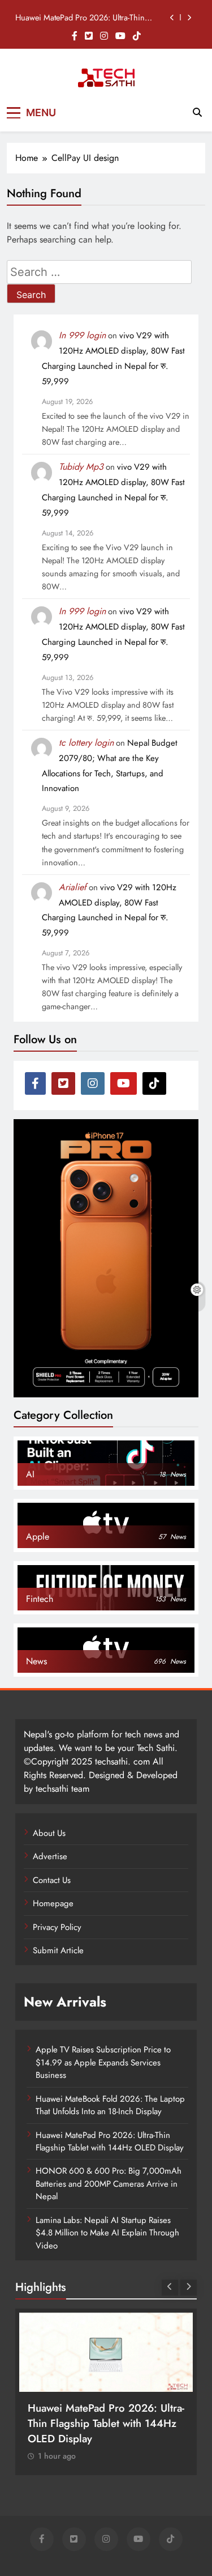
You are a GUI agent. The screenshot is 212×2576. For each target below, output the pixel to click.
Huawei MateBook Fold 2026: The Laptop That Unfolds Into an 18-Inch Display (110, 2105)
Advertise (50, 1856)
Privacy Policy (57, 1927)
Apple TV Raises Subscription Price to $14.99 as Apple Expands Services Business (103, 2062)
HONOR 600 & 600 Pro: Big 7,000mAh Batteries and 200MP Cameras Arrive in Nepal (109, 2184)
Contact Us (52, 1880)
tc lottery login (86, 743)
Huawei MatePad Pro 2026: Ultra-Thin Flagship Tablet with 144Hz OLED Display (86, 18)
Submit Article (58, 1950)
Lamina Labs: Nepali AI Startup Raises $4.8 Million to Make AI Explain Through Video (107, 2233)
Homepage (53, 1903)
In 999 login (82, 335)
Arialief (73, 887)
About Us (49, 1833)
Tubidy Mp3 (81, 467)
